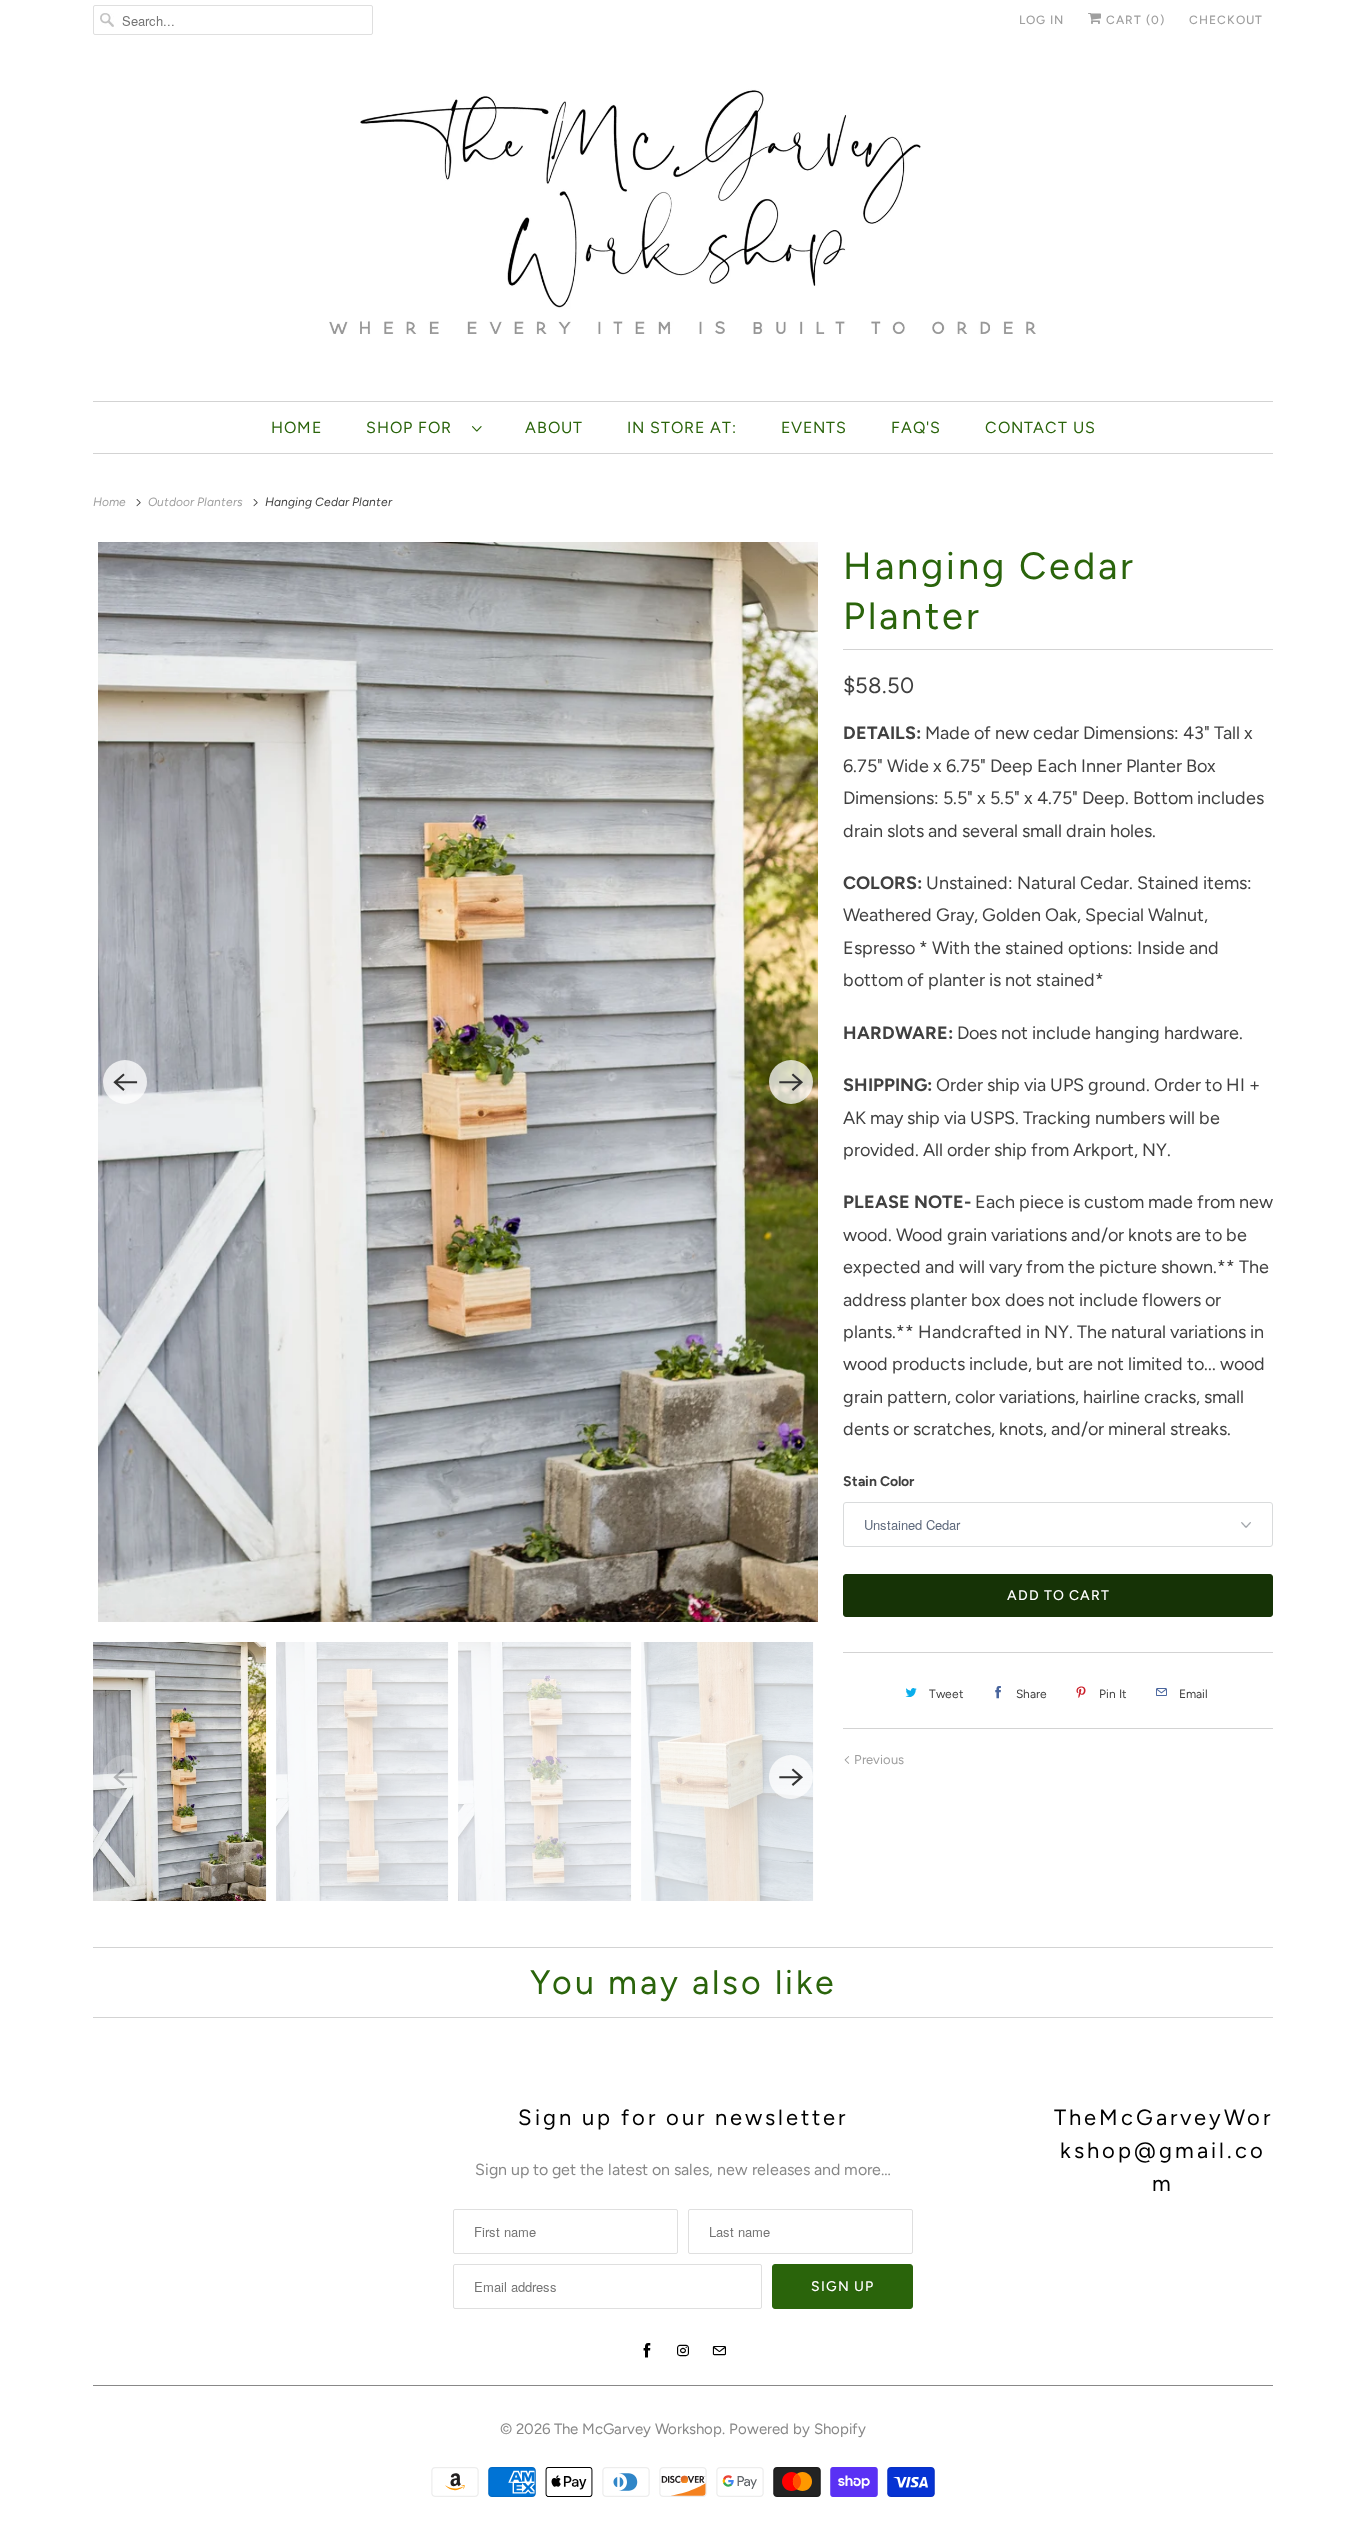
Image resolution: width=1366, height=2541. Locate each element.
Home (296, 427)
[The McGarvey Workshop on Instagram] (683, 2351)
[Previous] (125, 1082)
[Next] (791, 1082)
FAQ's (916, 427)
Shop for (414, 427)
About (554, 427)
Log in (1041, 20)
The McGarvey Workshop (638, 2429)
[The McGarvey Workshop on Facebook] (647, 2351)
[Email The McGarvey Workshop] (719, 2351)
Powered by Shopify (797, 2429)
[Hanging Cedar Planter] (458, 1082)
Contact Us (1040, 427)
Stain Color (878, 1481)
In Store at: (682, 427)
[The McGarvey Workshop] (683, 225)
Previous (877, 1759)
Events (814, 427)
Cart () (1133, 20)
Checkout (1226, 20)
